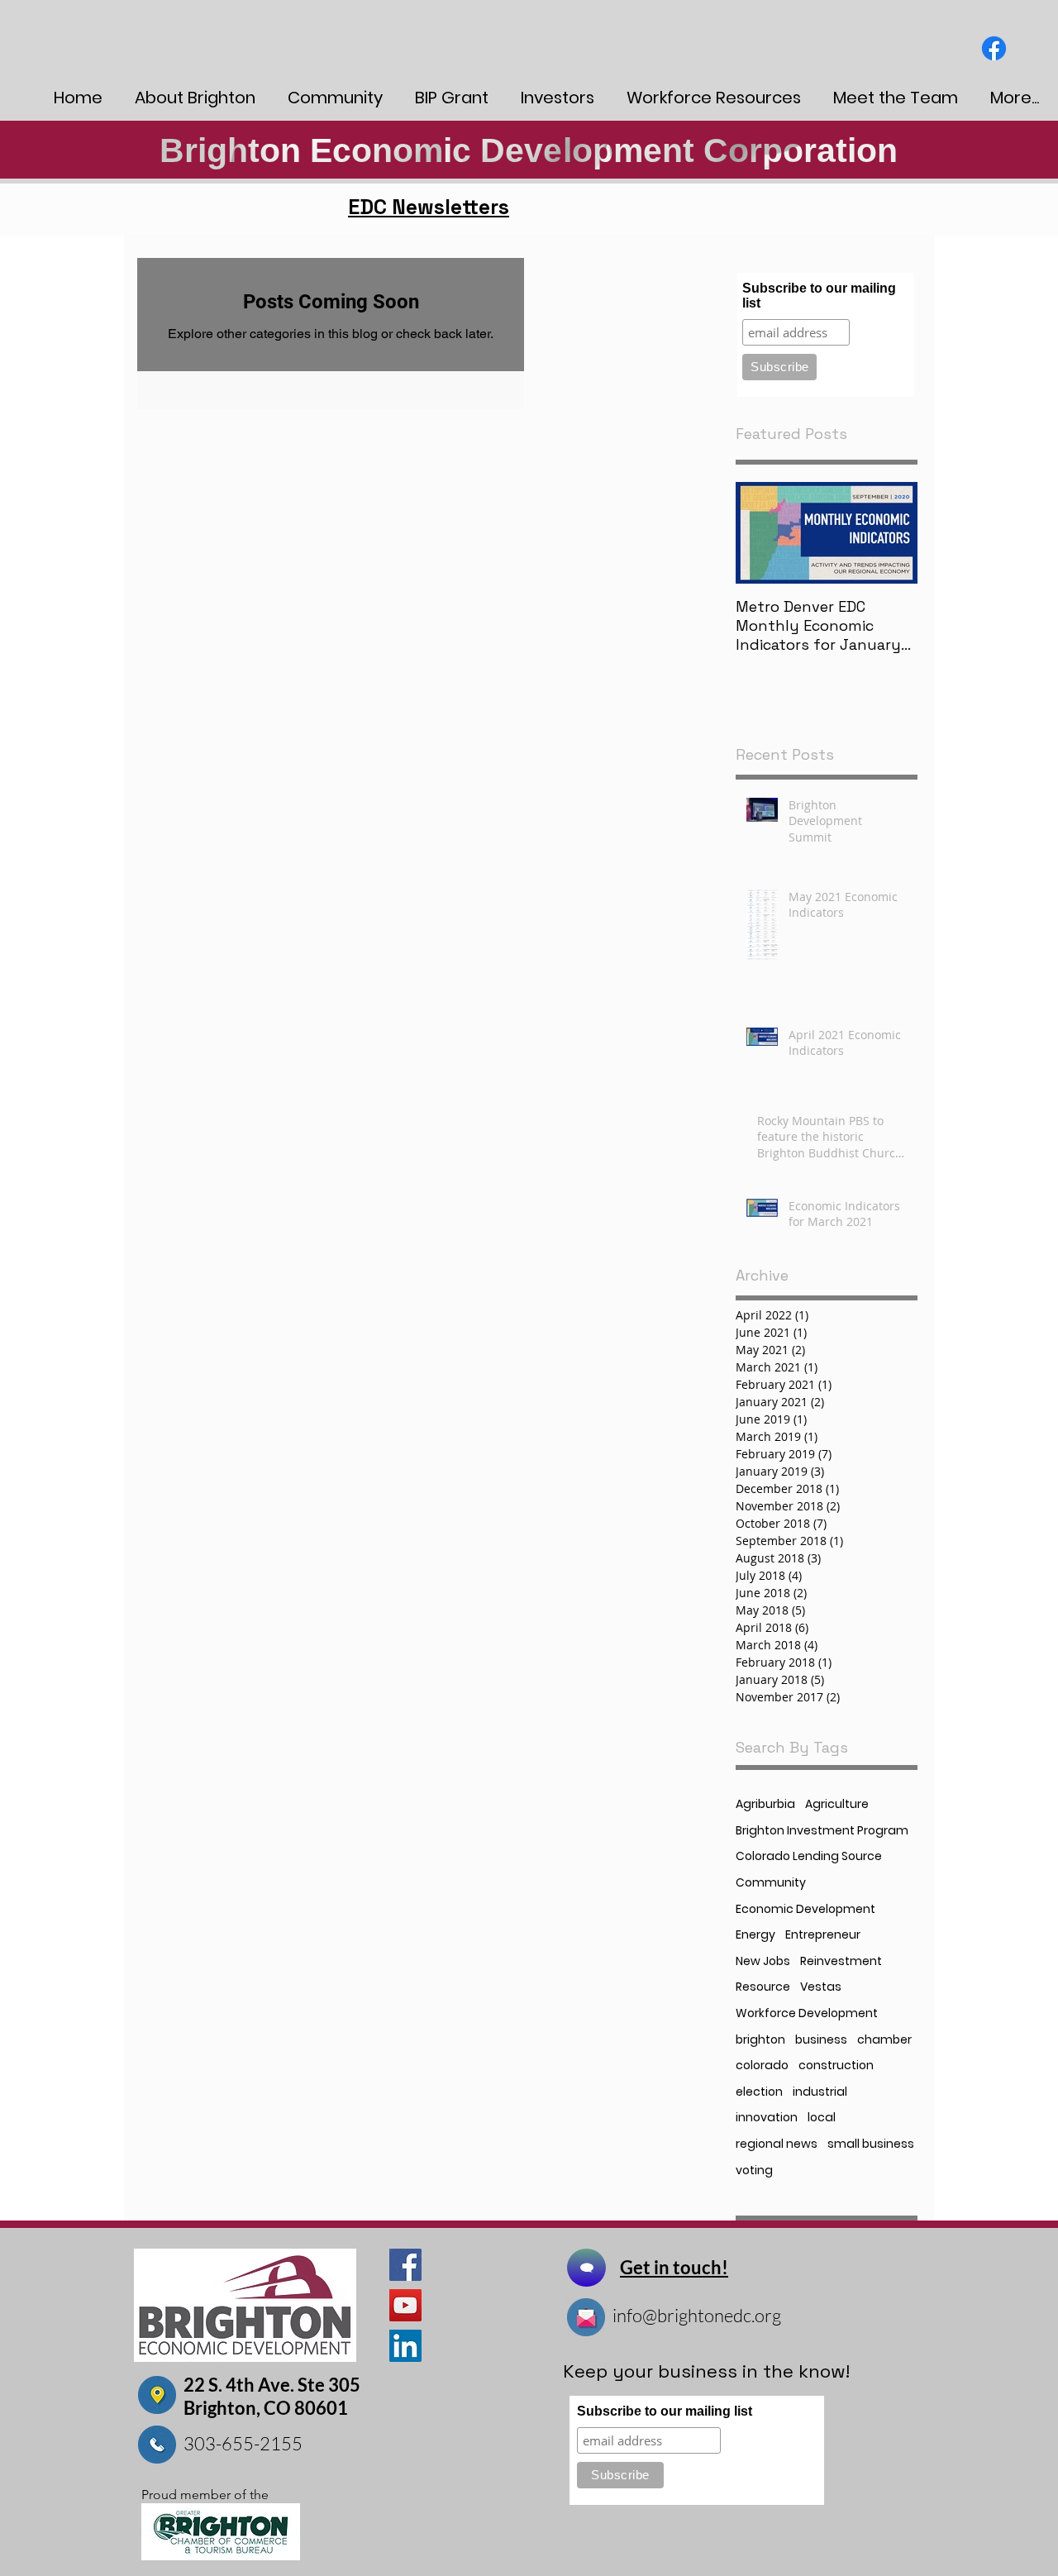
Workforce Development (807, 2013)
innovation (767, 2118)
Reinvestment (841, 1961)
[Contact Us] (586, 2268)
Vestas (821, 1987)
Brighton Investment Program (822, 1831)
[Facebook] (994, 48)
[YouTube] (405, 2305)
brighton (760, 2040)
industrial (820, 2092)
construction (836, 2066)
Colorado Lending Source (809, 1856)
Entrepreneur (823, 1935)
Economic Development (805, 1909)
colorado (762, 2066)
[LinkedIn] (405, 2346)
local (822, 2118)
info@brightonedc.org (697, 2315)
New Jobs (763, 1961)
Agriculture (837, 1804)
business (821, 2040)
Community (771, 1883)
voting (754, 2171)
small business (871, 2144)
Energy (755, 1935)
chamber (884, 2040)
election (759, 2092)
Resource (763, 1987)
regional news (777, 2144)
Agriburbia (765, 1804)
